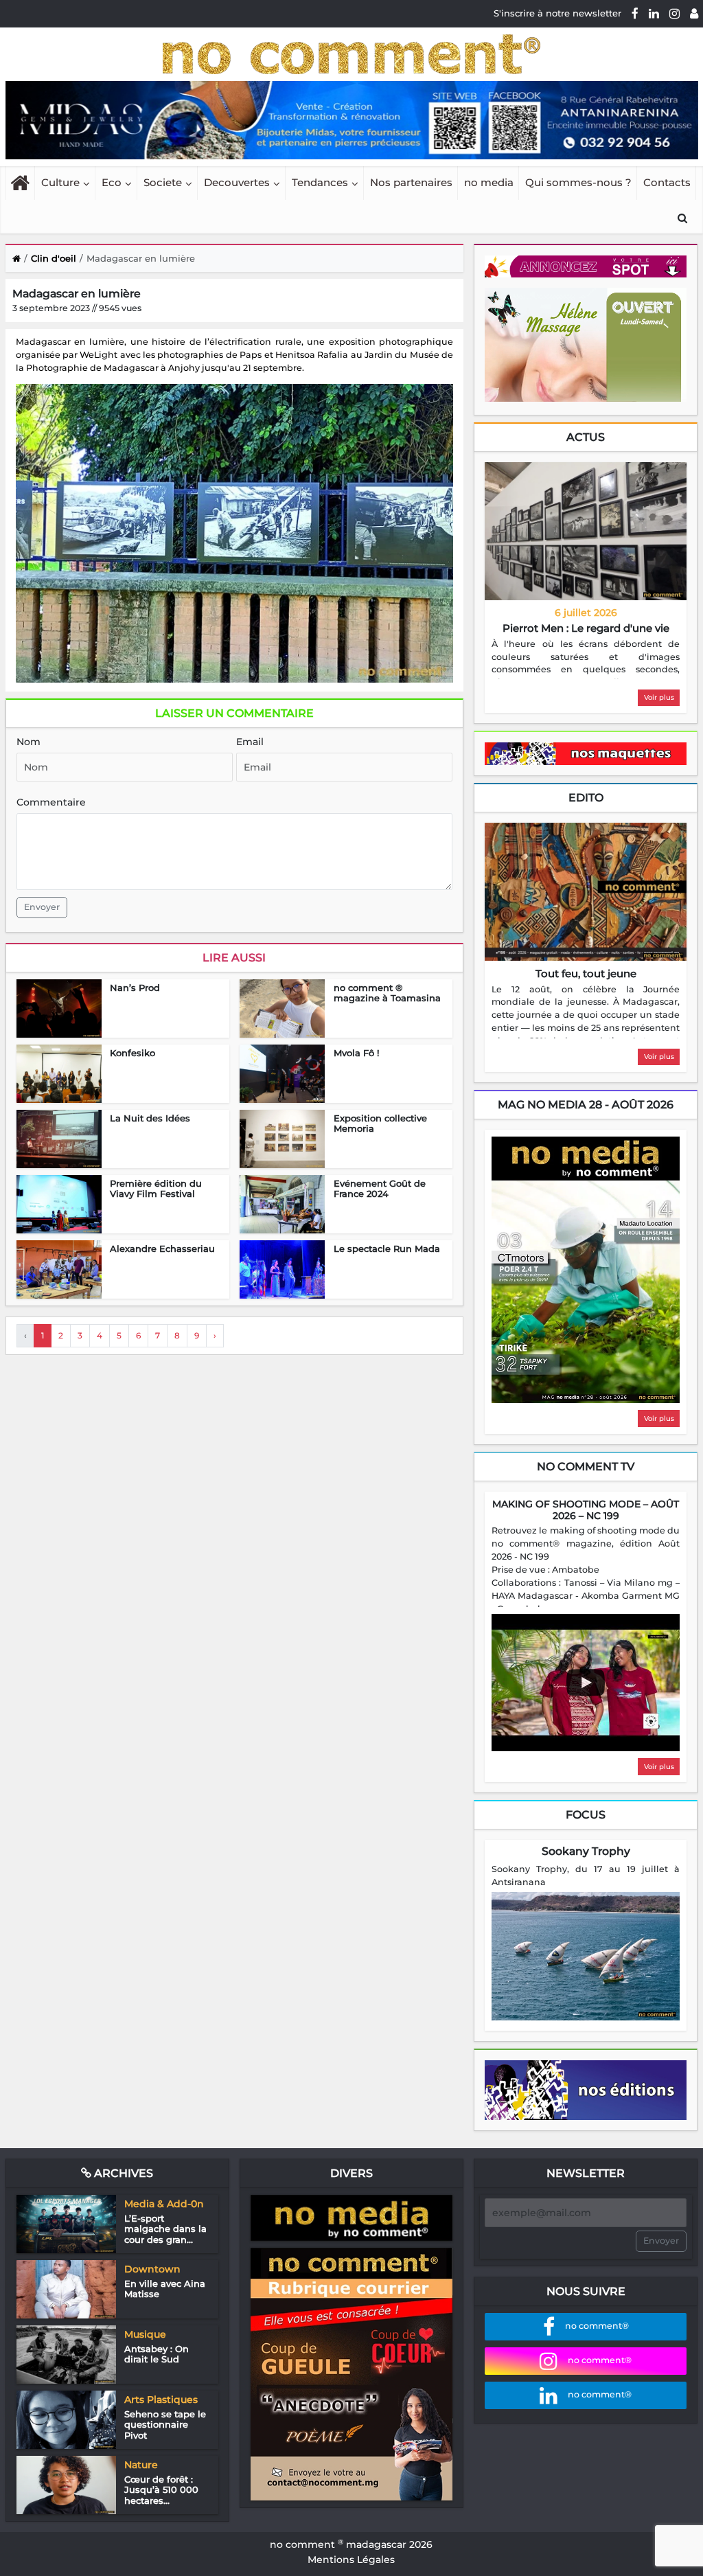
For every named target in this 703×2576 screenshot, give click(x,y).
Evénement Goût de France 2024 (380, 1189)
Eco (112, 182)
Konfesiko (132, 1053)
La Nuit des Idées (150, 1118)
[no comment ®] (694, 13)
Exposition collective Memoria (380, 1124)
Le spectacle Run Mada (387, 1249)
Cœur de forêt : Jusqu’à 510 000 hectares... (161, 2490)
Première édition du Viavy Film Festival (156, 1189)
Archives (122, 2173)
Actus (586, 437)
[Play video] (586, 1683)
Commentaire (51, 802)
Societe (163, 182)
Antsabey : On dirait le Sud (157, 2354)
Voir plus (659, 697)
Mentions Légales (351, 2560)
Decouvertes (237, 182)
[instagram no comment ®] (675, 13)
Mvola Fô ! (356, 1053)
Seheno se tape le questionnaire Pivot (165, 2425)
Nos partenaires (411, 182)
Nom (28, 742)
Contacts (667, 182)
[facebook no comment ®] (635, 13)
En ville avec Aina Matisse (165, 2289)
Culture (60, 182)
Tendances (320, 182)
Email (250, 742)
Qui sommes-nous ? (578, 182)
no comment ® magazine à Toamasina (387, 993)
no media (489, 182)
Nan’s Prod (135, 988)
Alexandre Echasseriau (162, 1249)
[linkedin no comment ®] (654, 13)
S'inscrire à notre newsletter (557, 13)
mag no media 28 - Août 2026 (586, 1105)
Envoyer (42, 907)
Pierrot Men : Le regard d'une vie (586, 628)
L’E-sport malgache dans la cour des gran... (165, 2229)
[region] (586, 659)
